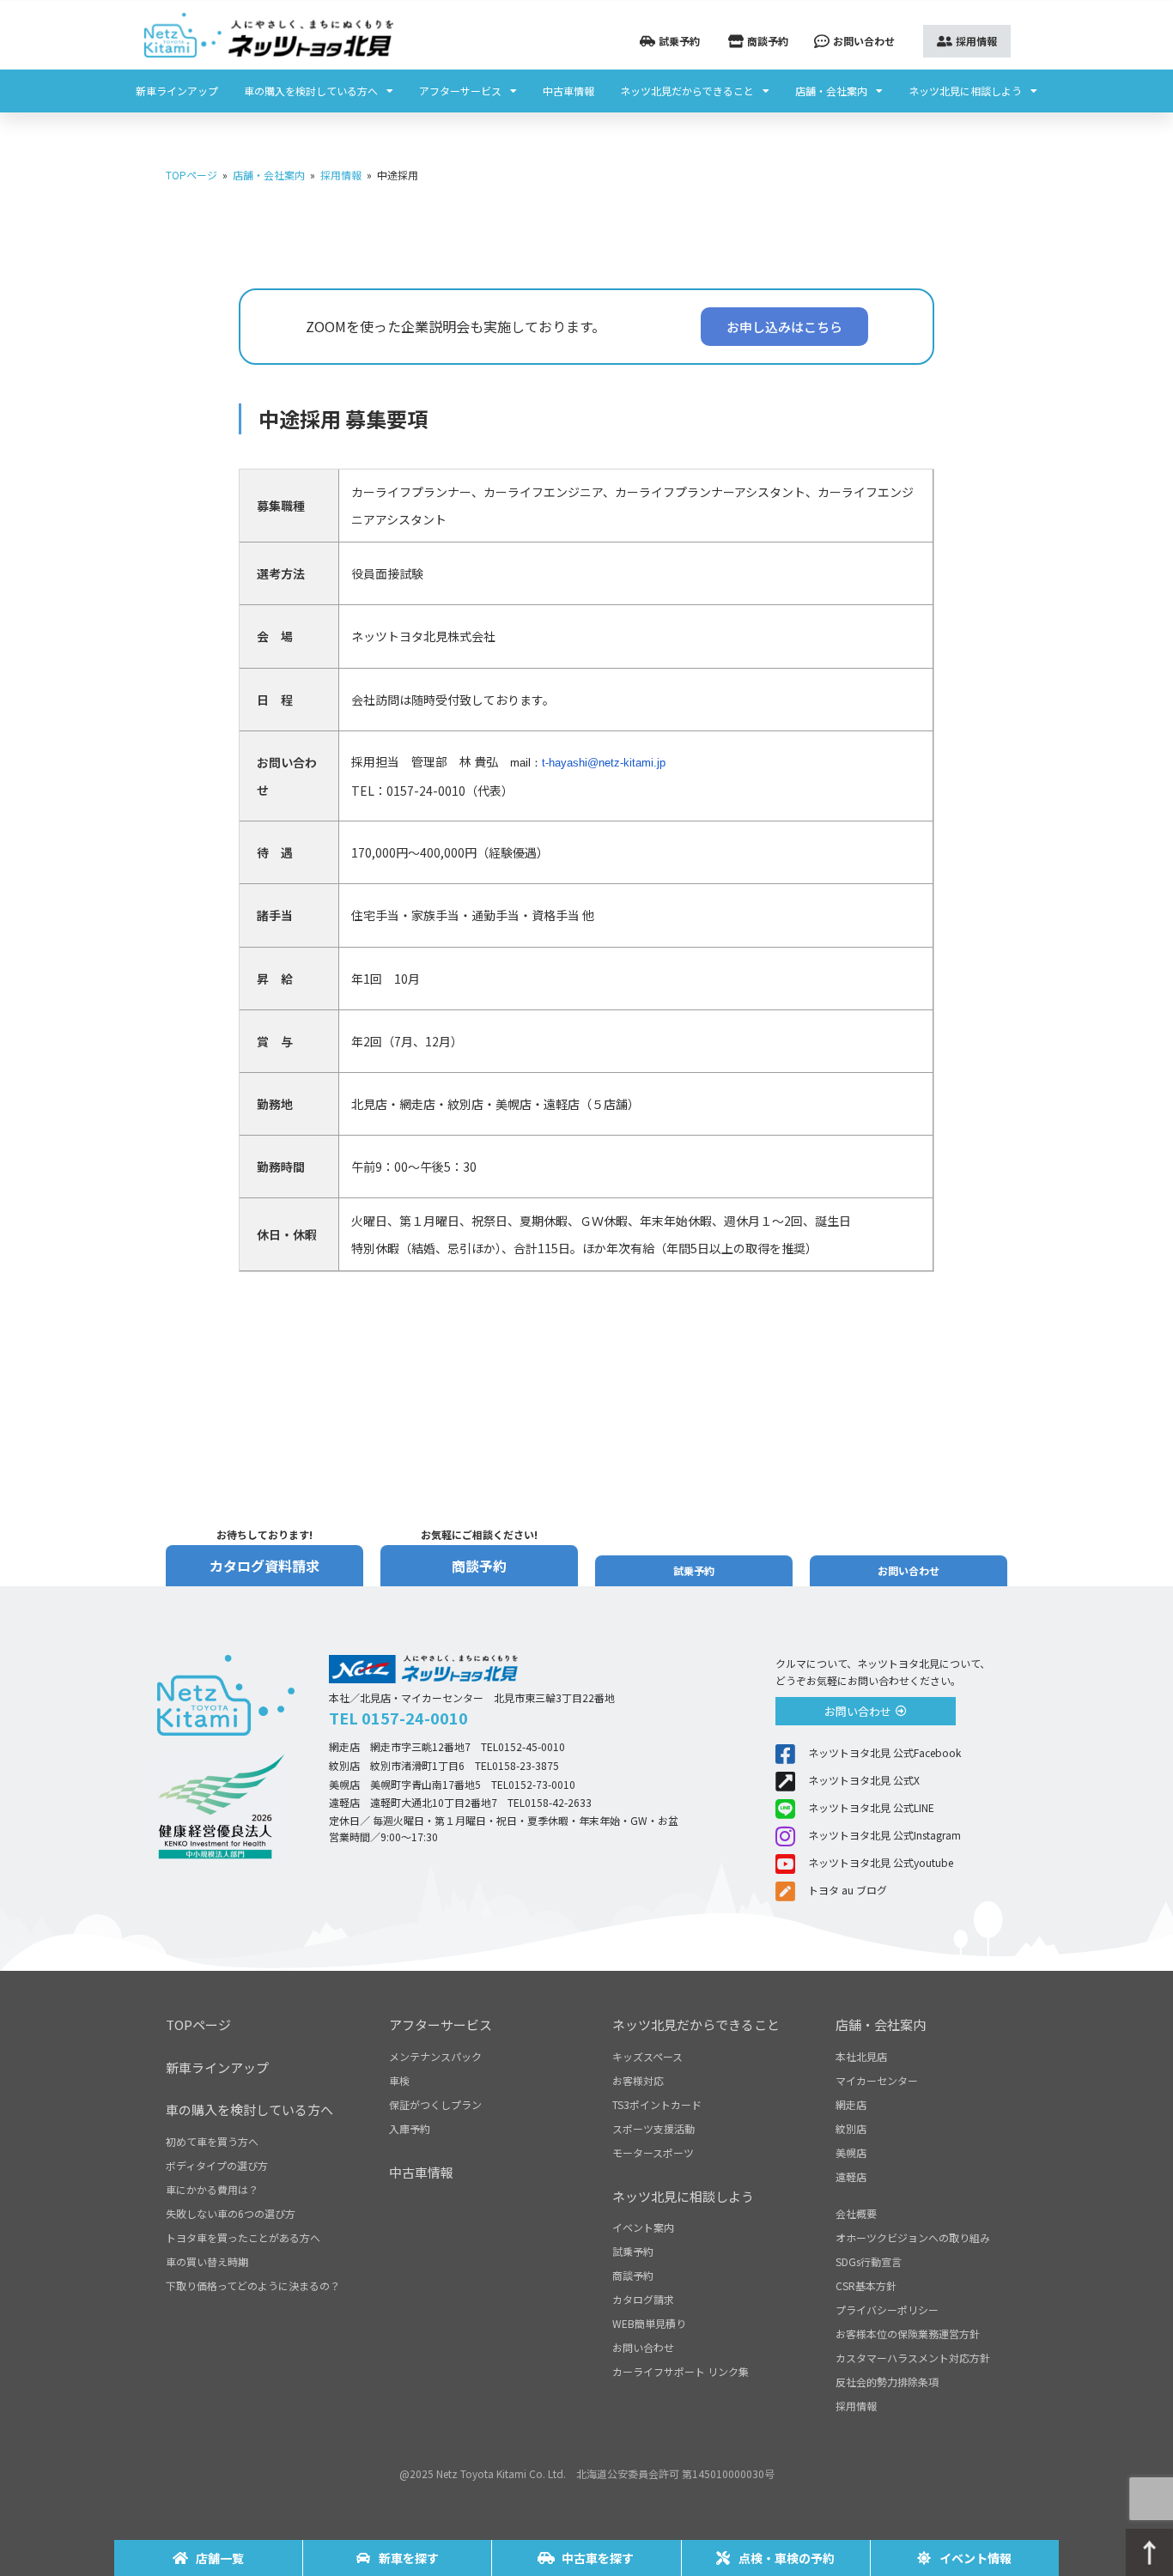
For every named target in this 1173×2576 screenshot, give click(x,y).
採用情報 (341, 175)
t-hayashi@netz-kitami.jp (604, 763)
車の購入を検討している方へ (311, 91)
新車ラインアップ (177, 91)
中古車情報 (568, 91)
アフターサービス (460, 91)
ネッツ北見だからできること (687, 91)
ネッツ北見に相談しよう (965, 91)
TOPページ (191, 175)
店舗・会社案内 (831, 91)
